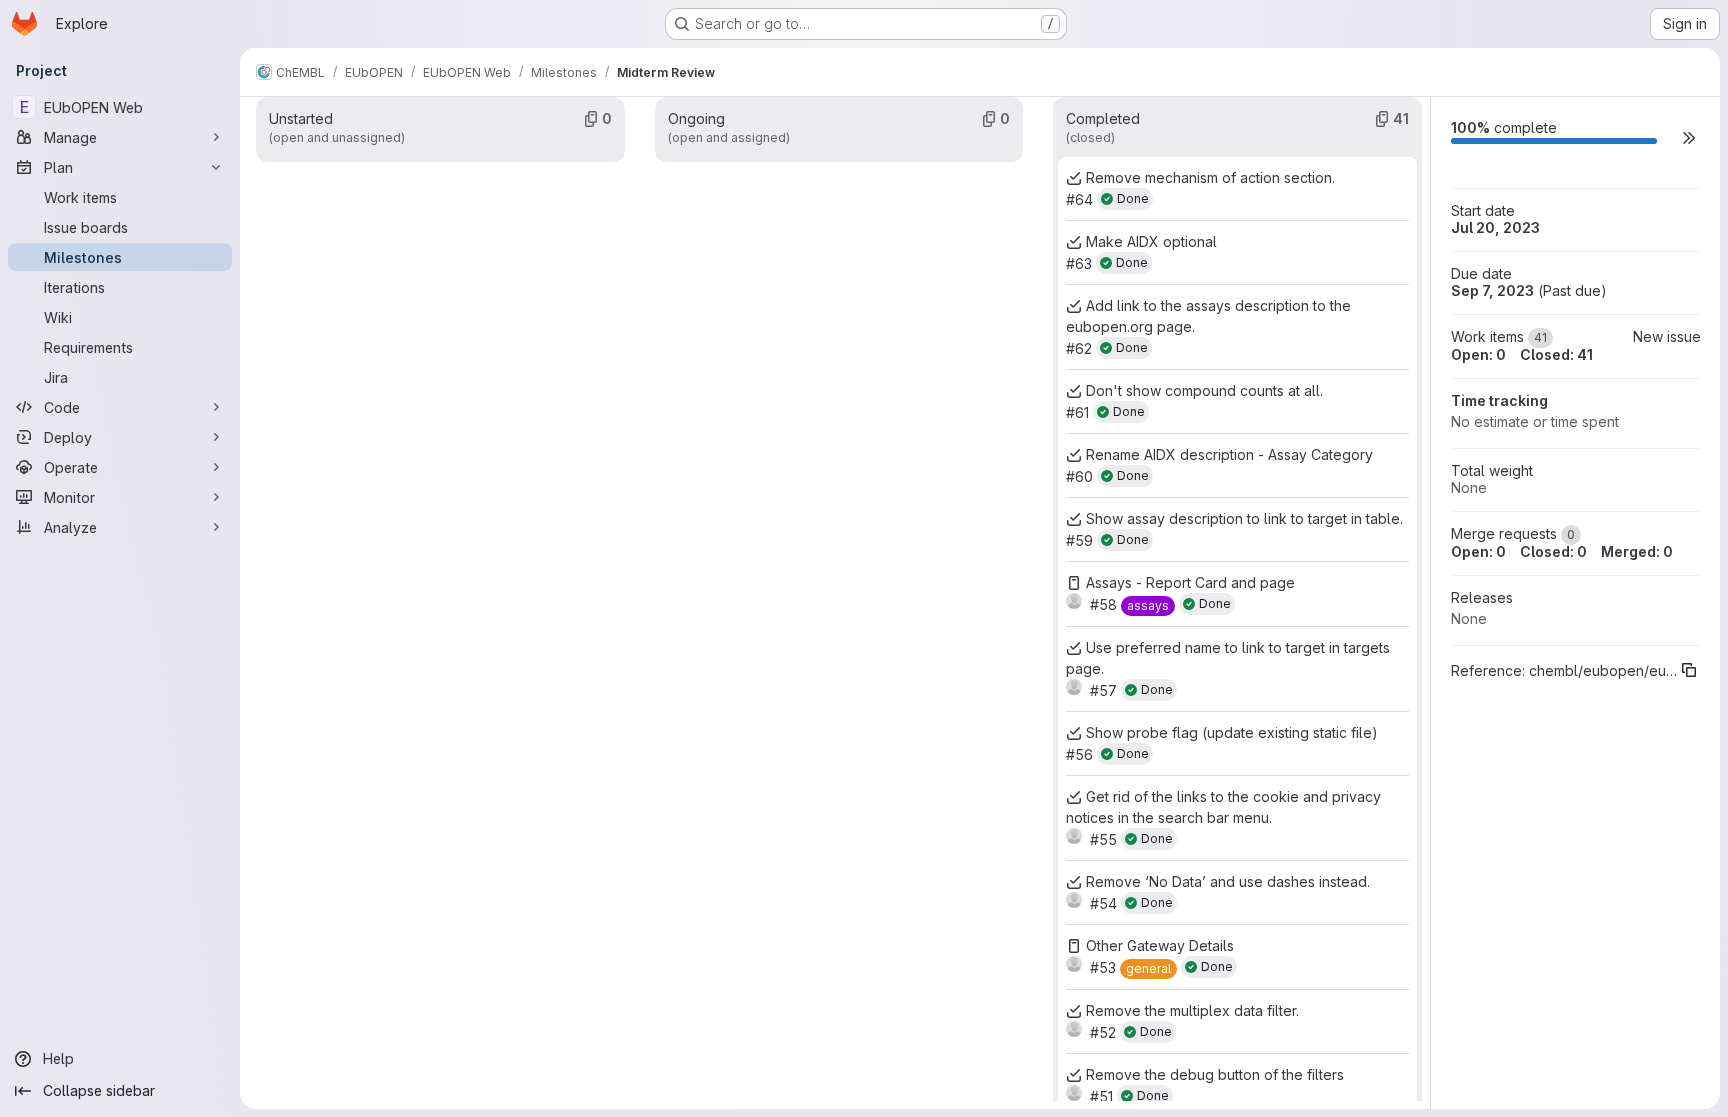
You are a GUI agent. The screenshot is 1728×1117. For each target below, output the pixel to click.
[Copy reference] (1689, 670)
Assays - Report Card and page (1190, 582)
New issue (1667, 336)
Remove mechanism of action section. (1210, 177)
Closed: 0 (1553, 551)
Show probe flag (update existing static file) (1232, 732)
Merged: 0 (1637, 551)
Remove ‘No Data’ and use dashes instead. (1228, 881)
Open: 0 (1478, 354)
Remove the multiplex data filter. (1192, 1010)
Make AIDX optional (1151, 241)
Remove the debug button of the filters (1215, 1074)
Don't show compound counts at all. (1204, 390)
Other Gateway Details (1160, 945)
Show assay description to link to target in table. (1244, 518)
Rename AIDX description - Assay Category (1229, 454)
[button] (1689, 137)
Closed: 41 (1556, 354)
